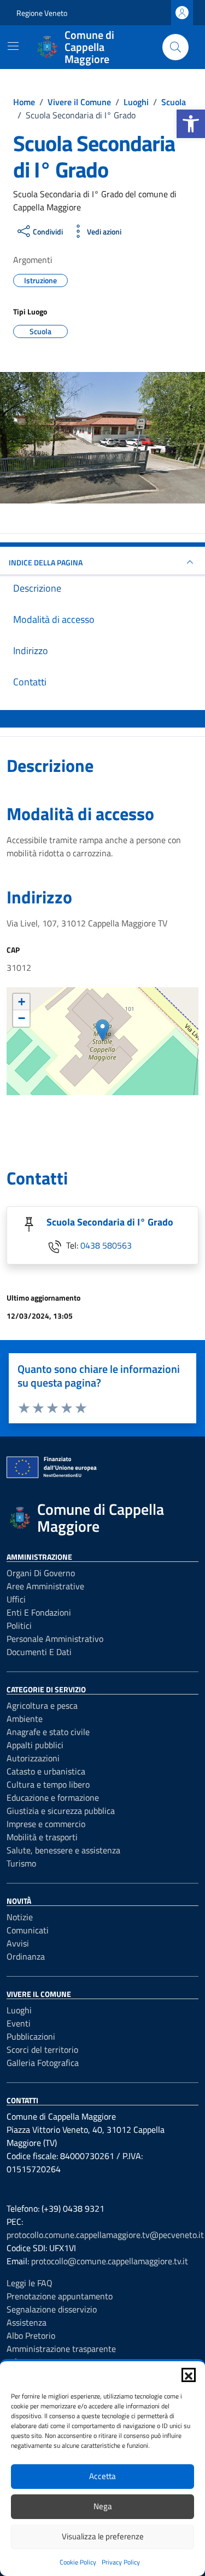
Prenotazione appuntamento (60, 2296)
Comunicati (28, 1930)
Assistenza (27, 2322)
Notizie (20, 1917)
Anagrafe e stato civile (48, 1732)
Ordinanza (26, 1956)
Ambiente (25, 1719)
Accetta (102, 2476)
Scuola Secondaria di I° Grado (110, 1222)
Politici (19, 1625)
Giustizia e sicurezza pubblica (61, 1811)
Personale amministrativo (55, 1639)
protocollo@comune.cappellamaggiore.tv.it (110, 2261)
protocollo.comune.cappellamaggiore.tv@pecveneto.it (105, 2235)
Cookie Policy (78, 2562)
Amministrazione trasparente (61, 2349)
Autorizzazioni (33, 1758)
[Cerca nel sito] (175, 47)
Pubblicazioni (31, 2036)
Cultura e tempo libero (48, 1784)
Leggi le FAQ (30, 2283)
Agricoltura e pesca (42, 1705)
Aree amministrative (45, 1586)
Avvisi (18, 1943)
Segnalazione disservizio (52, 2309)
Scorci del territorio (42, 2050)
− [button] (22, 1018)
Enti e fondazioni (39, 1612)
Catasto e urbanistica (46, 1771)
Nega (103, 2506)
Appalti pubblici (35, 1745)
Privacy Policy (121, 2562)
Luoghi (19, 2010)
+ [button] (22, 1002)
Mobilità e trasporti (42, 1837)
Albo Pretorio (31, 2335)
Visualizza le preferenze (103, 2536)
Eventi (19, 2023)
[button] (191, 124)
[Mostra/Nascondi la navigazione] (13, 46)
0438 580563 (106, 1245)
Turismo (21, 1863)
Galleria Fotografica (43, 2063)
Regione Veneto (42, 13)
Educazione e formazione (53, 1798)
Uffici (16, 1599)
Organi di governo (41, 1573)
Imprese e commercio (46, 1824)
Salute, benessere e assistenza (63, 1850)
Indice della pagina (46, 562)
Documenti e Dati (39, 1652)
